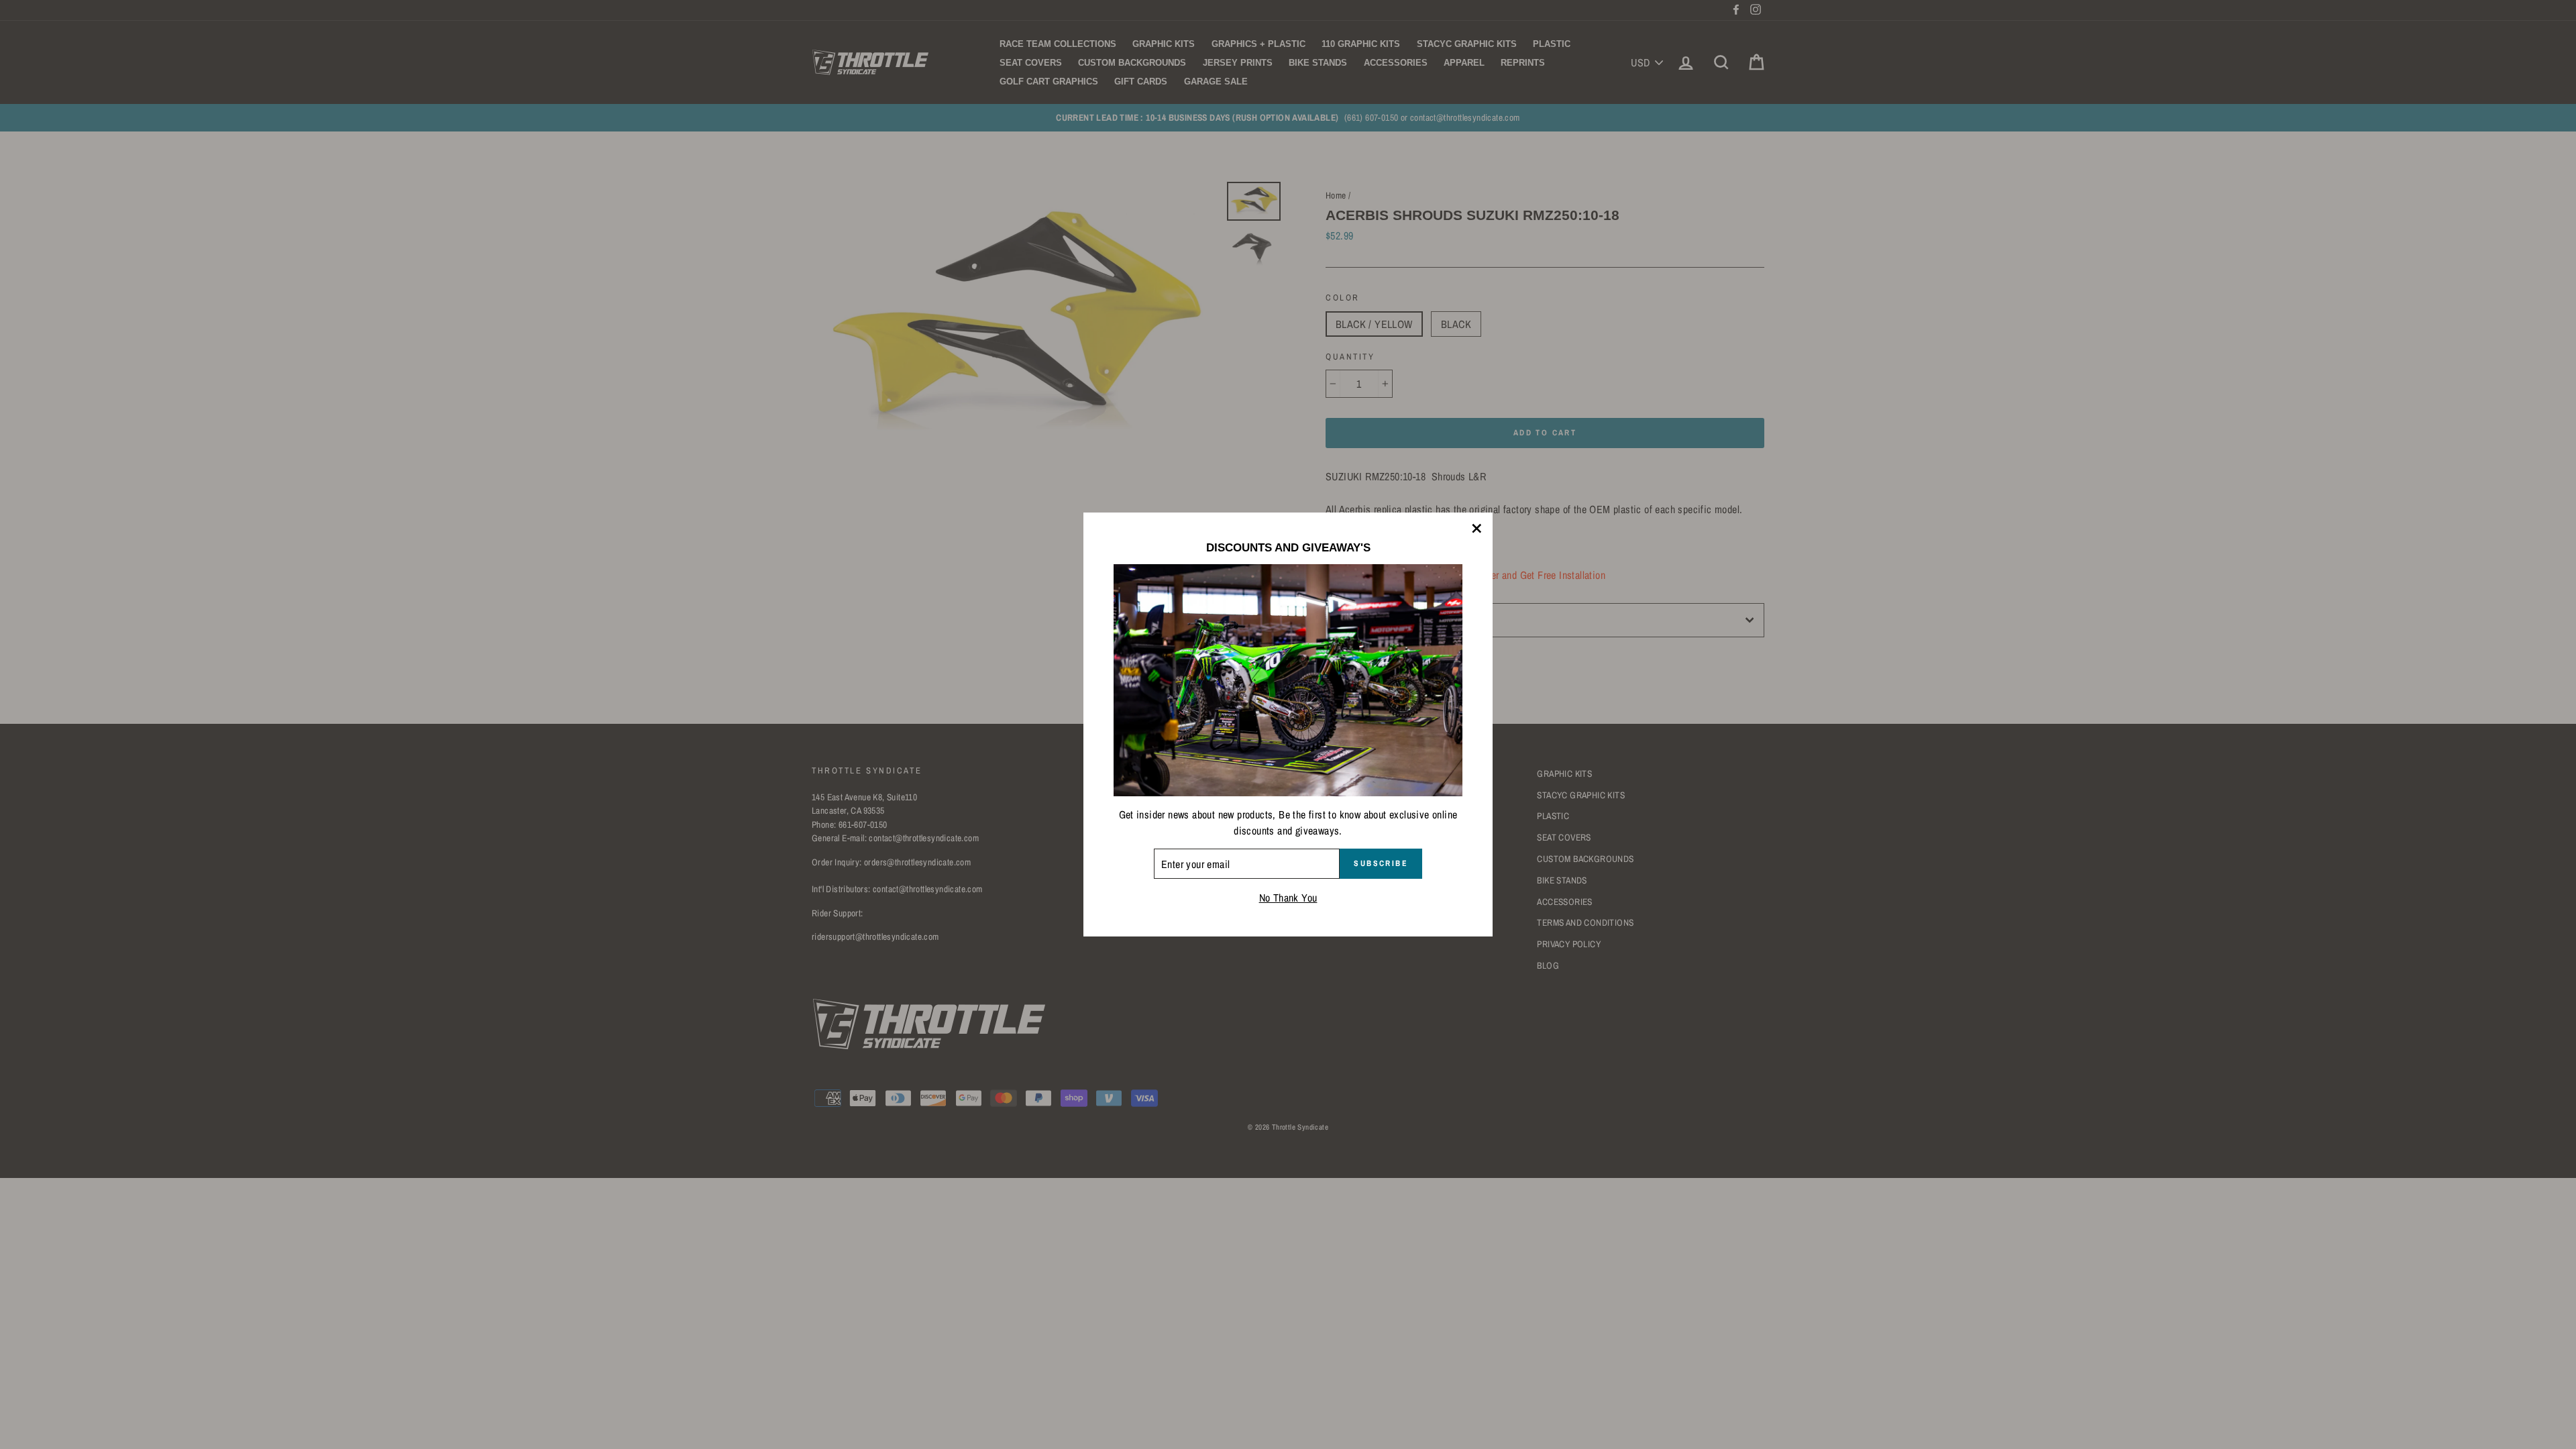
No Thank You (1288, 898)
